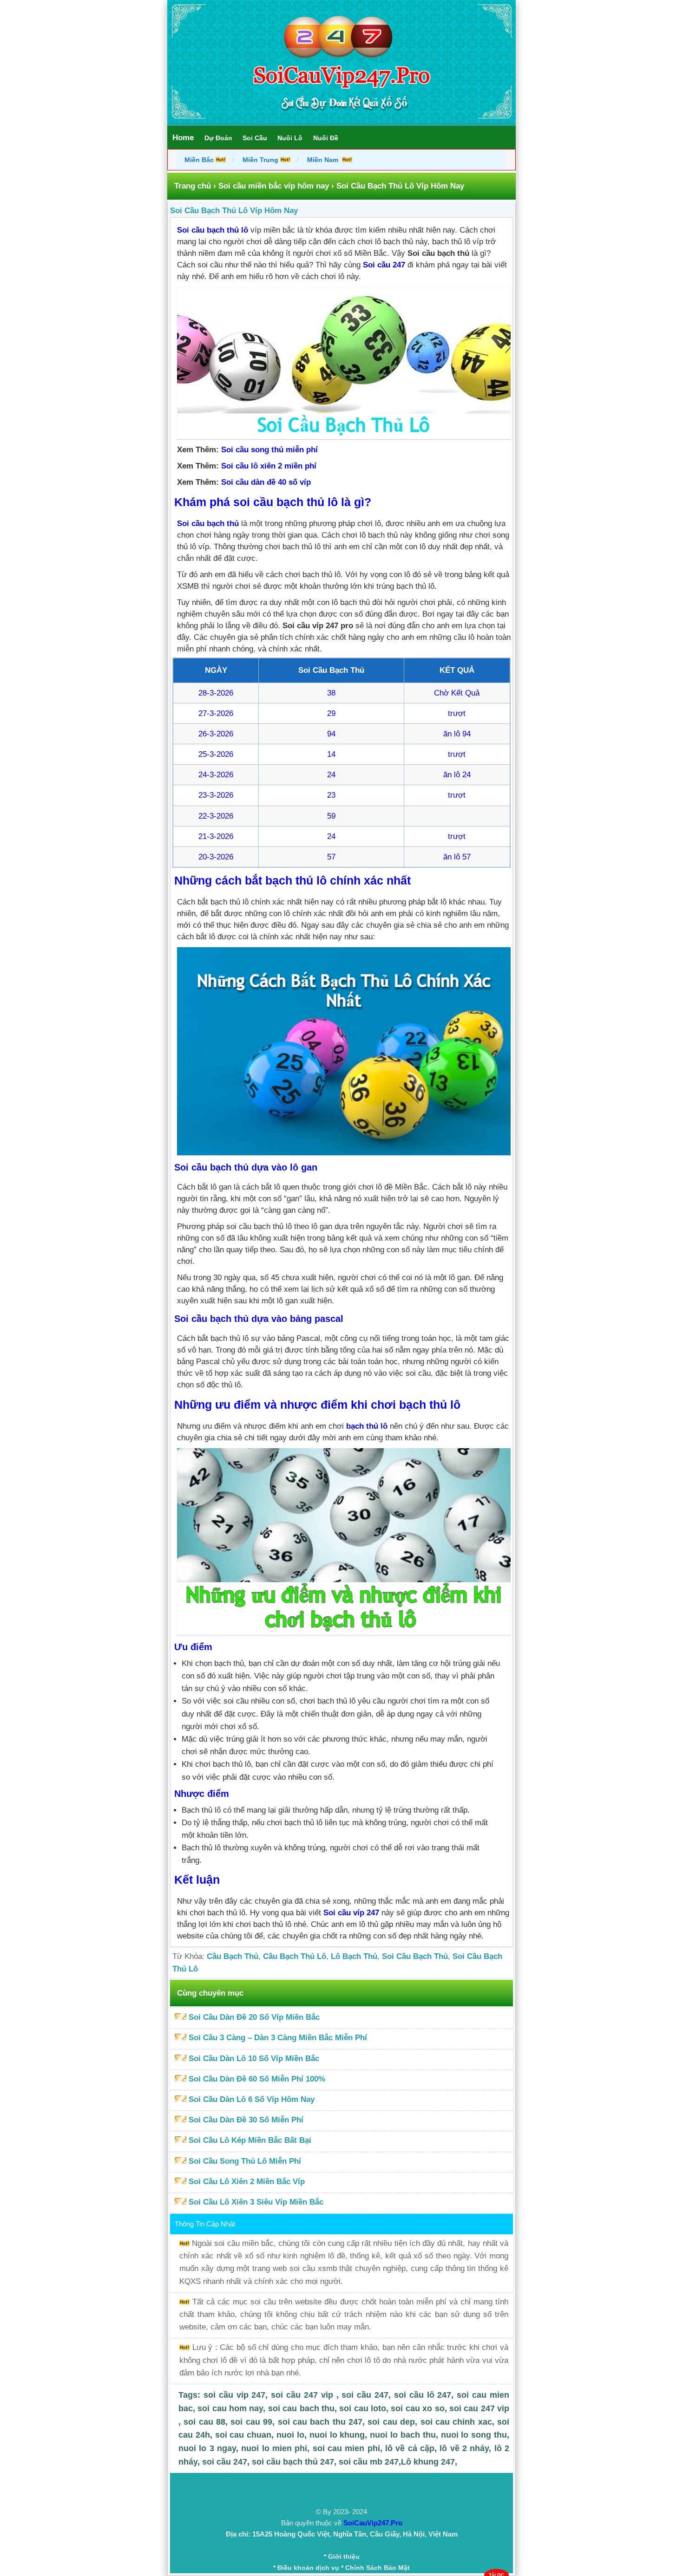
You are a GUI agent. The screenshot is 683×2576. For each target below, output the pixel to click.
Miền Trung (260, 160)
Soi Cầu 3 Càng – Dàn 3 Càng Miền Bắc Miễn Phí (278, 2038)
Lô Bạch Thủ (354, 1956)
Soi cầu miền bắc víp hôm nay (274, 186)
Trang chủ (193, 186)
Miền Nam (324, 160)
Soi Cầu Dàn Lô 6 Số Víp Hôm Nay (252, 2099)
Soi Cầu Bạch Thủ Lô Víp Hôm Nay (234, 211)
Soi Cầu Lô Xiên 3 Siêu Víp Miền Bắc (256, 2202)
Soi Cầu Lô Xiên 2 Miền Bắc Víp (247, 2182)
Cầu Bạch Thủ (233, 1956)
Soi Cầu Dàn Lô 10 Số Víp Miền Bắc (254, 2059)
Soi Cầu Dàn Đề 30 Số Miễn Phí (246, 2120)
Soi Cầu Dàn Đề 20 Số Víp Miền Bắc (254, 2017)
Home (183, 138)
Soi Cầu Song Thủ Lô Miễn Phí (245, 2161)
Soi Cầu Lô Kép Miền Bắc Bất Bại (250, 2140)
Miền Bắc (200, 160)
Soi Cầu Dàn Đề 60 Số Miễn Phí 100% (257, 2079)
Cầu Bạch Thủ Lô (295, 1956)
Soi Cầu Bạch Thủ (415, 1956)
